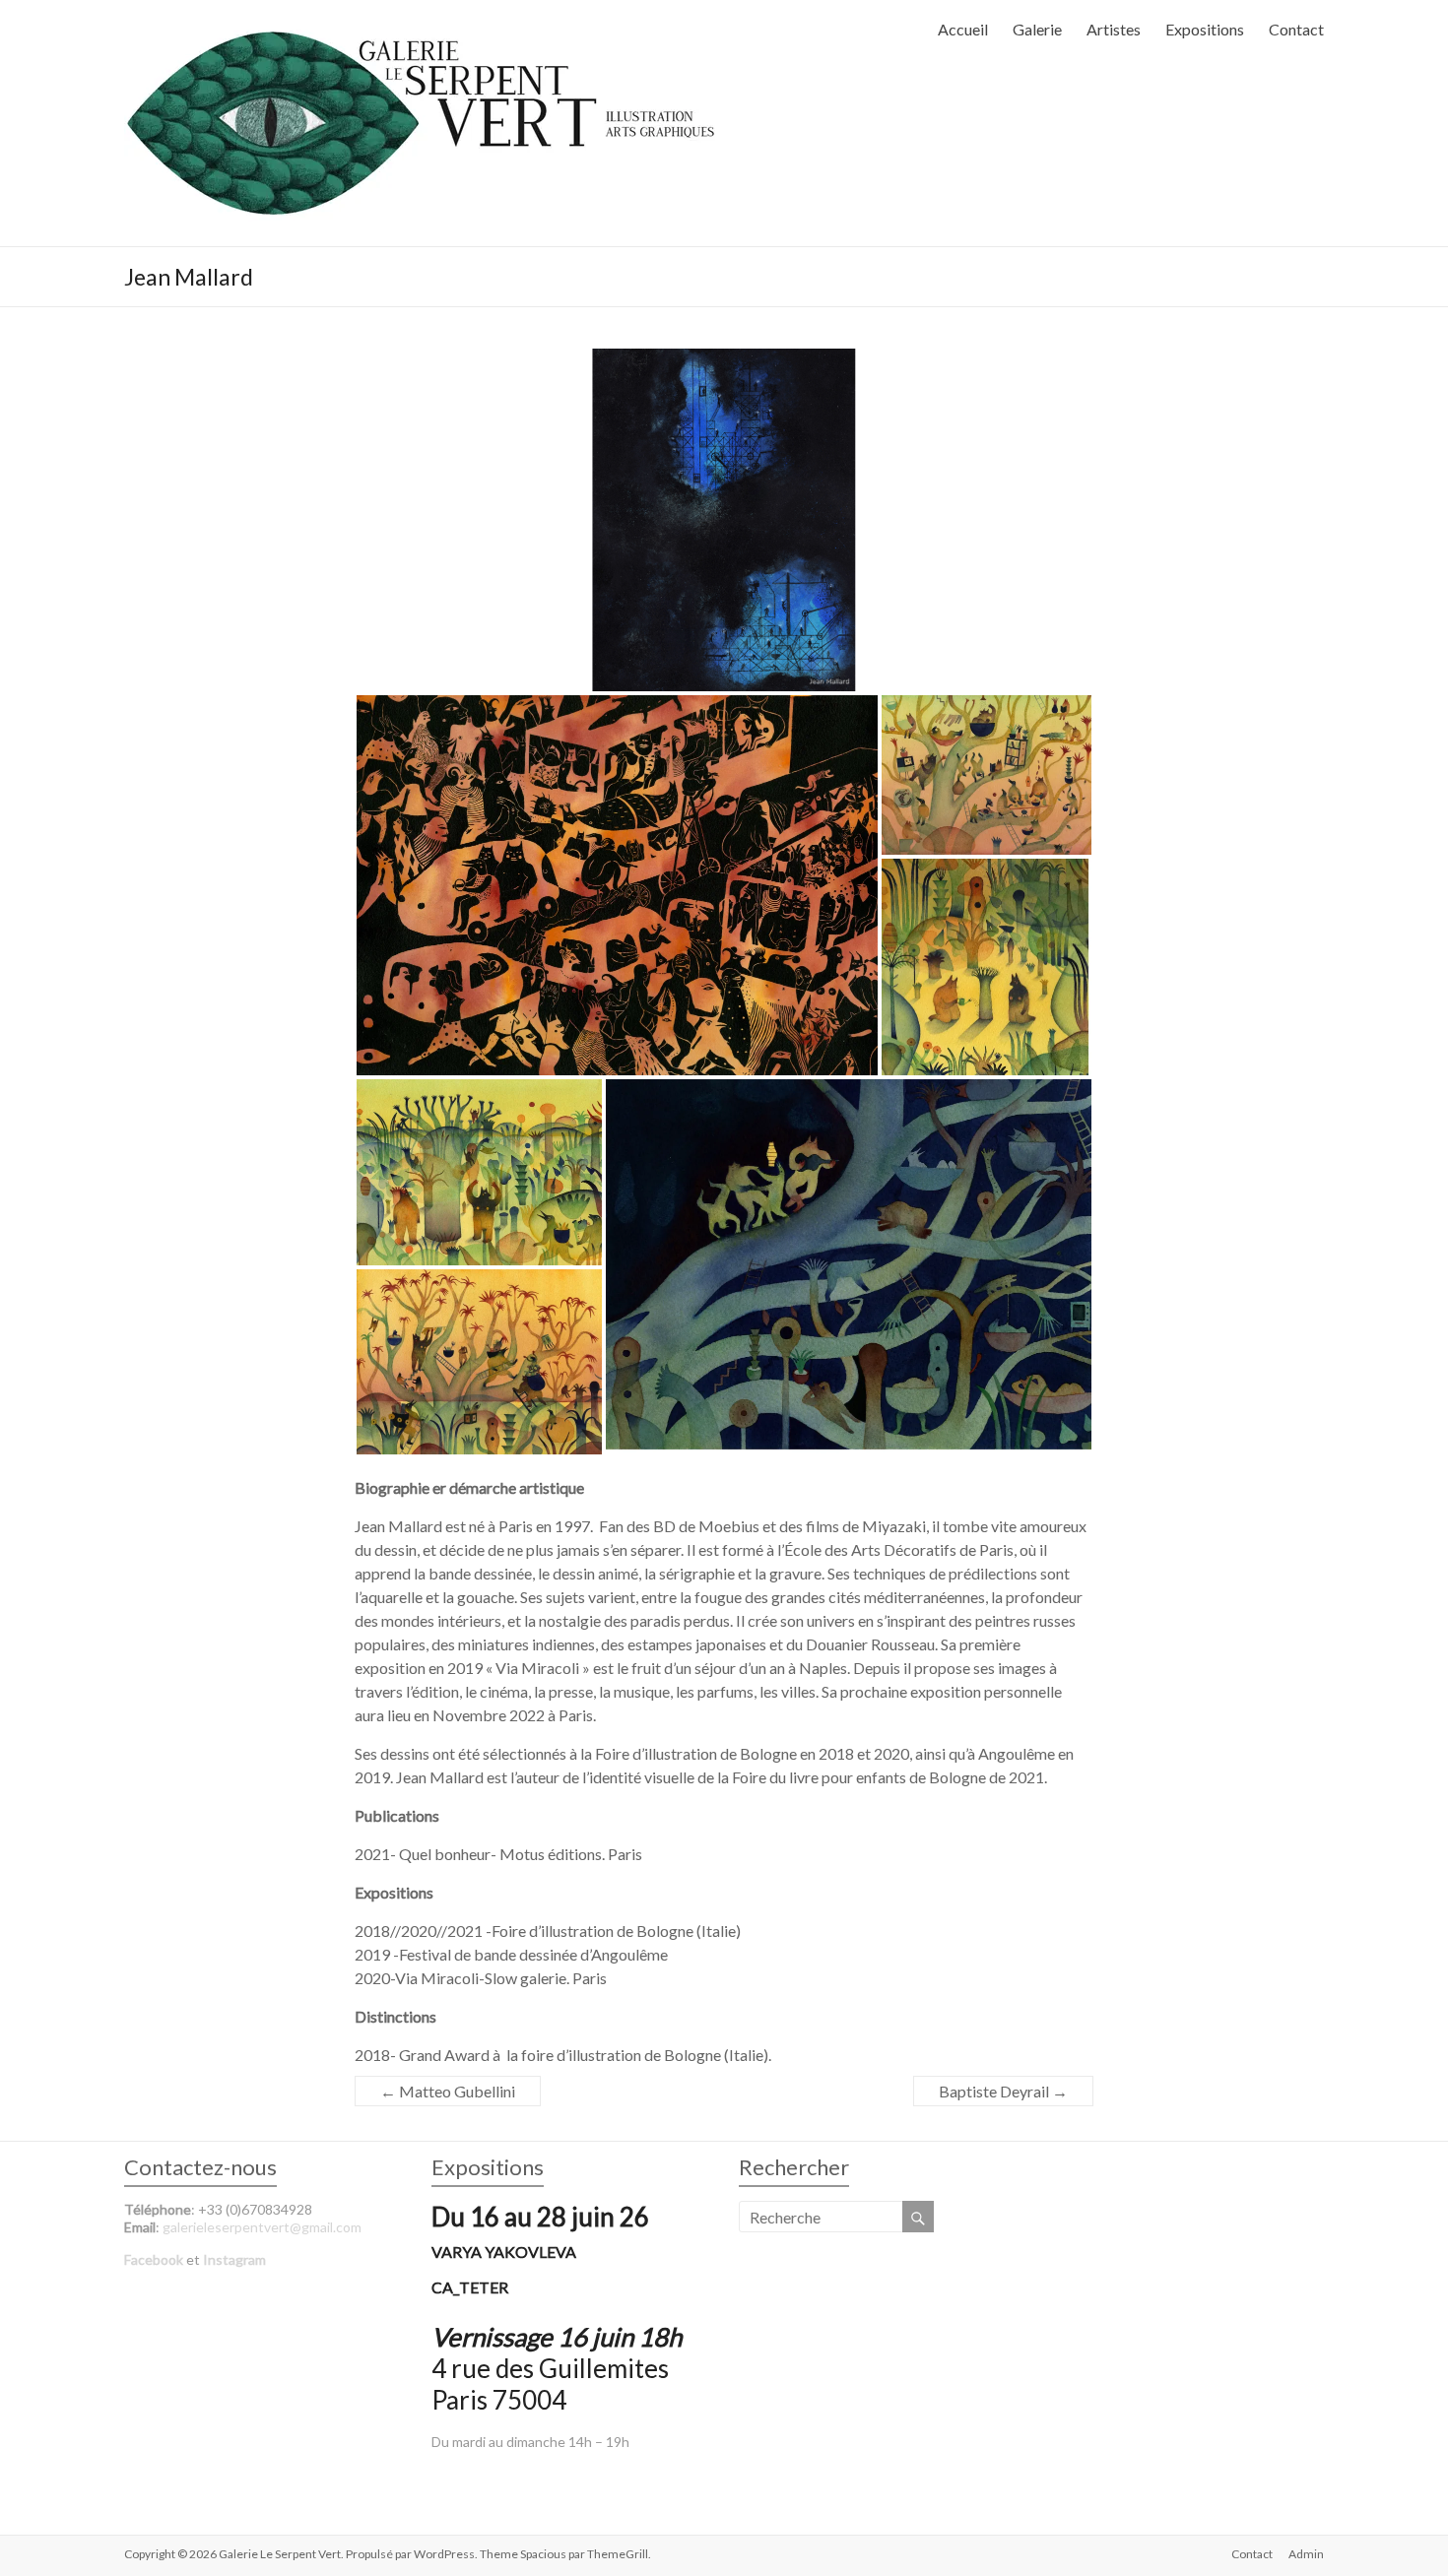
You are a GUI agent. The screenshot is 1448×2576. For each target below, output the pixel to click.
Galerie (1037, 29)
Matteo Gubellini (448, 2091)
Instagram (234, 2259)
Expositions (1205, 29)
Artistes (1114, 29)
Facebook (154, 2259)
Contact (1296, 29)
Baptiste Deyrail (1003, 2091)
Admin (1306, 2554)
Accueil (963, 29)
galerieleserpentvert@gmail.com (262, 2227)
